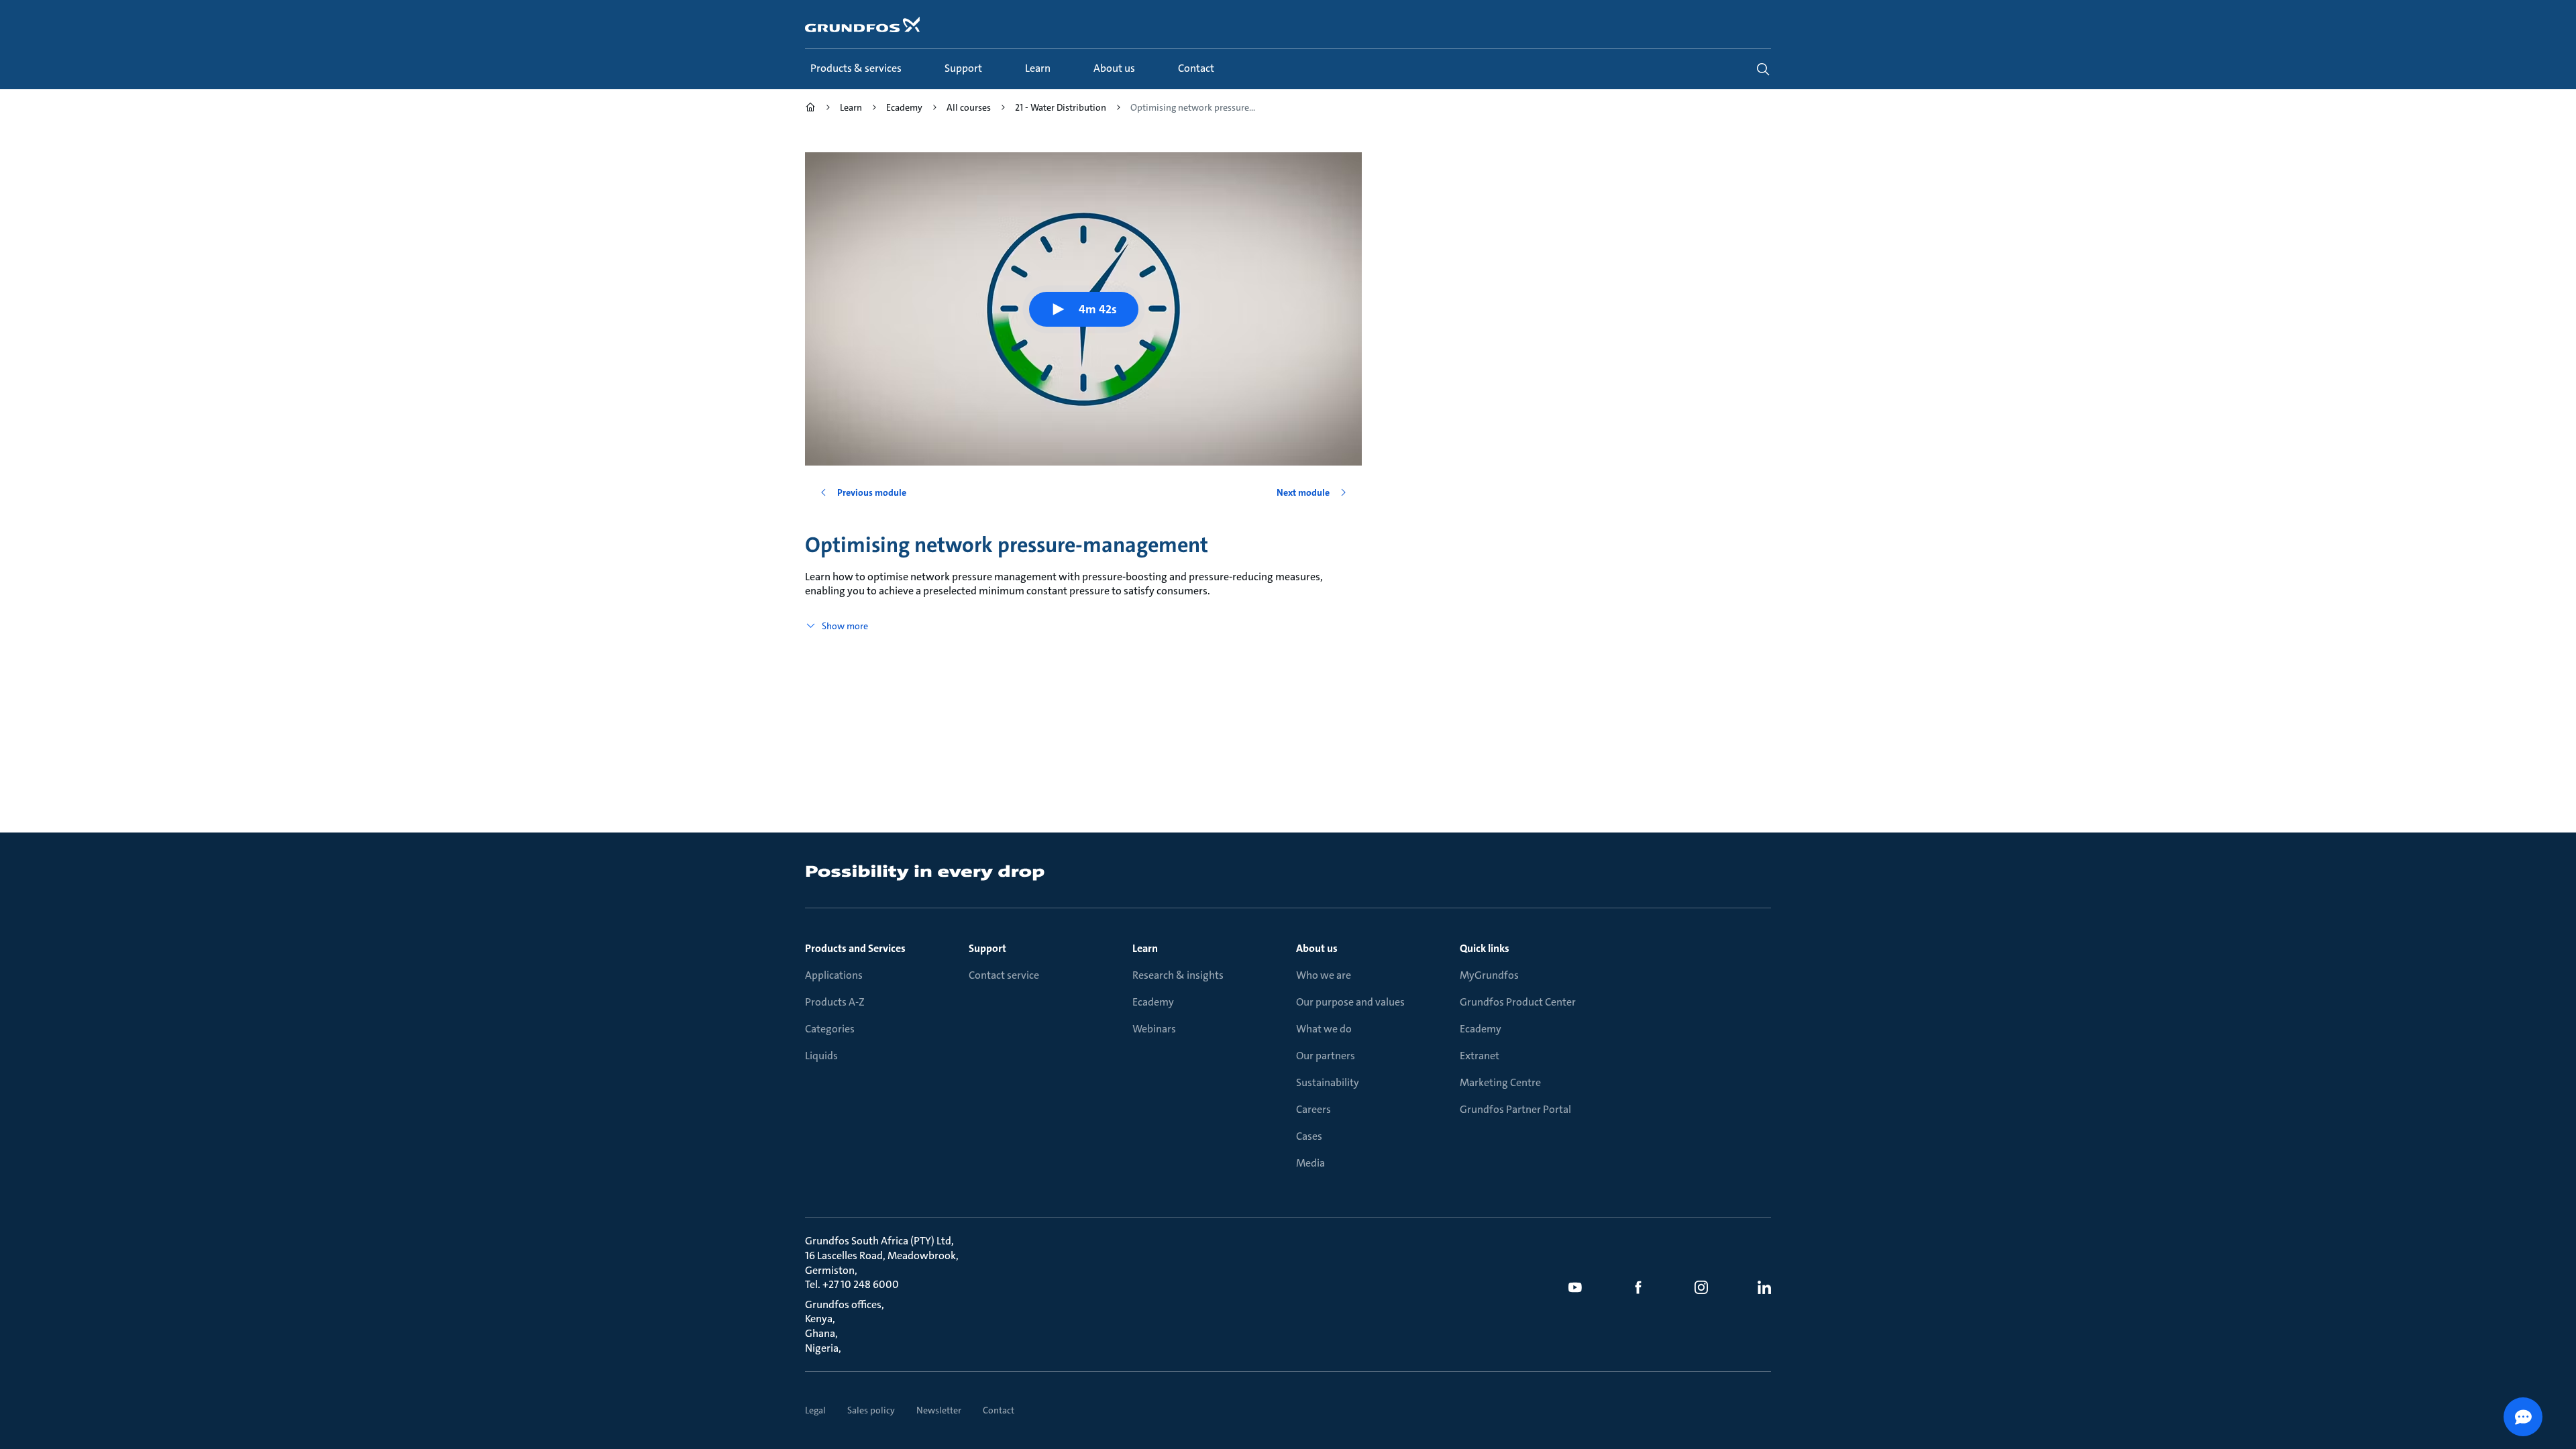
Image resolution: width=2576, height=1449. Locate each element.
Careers (1313, 1109)
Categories (830, 1029)
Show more (845, 626)
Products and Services (855, 948)
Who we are (1324, 975)
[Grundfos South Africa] (810, 109)
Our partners (1326, 1056)
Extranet (1480, 1056)
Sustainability (1328, 1082)
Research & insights (1178, 975)
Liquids (821, 1056)
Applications (834, 975)
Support (987, 948)
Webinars (1154, 1029)
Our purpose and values (1350, 1002)
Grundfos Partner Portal (1515, 1109)
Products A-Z (835, 1002)
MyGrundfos (1489, 975)
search (1763, 69)
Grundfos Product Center (1518, 1002)
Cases (1309, 1136)
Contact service (1004, 975)
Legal (815, 1410)
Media (1310, 1163)
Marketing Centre (1500, 1082)
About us (1317, 948)
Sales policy (871, 1410)
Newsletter (939, 1410)
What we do (1324, 1029)
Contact (999, 1410)
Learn (1145, 948)
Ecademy (1153, 1002)
